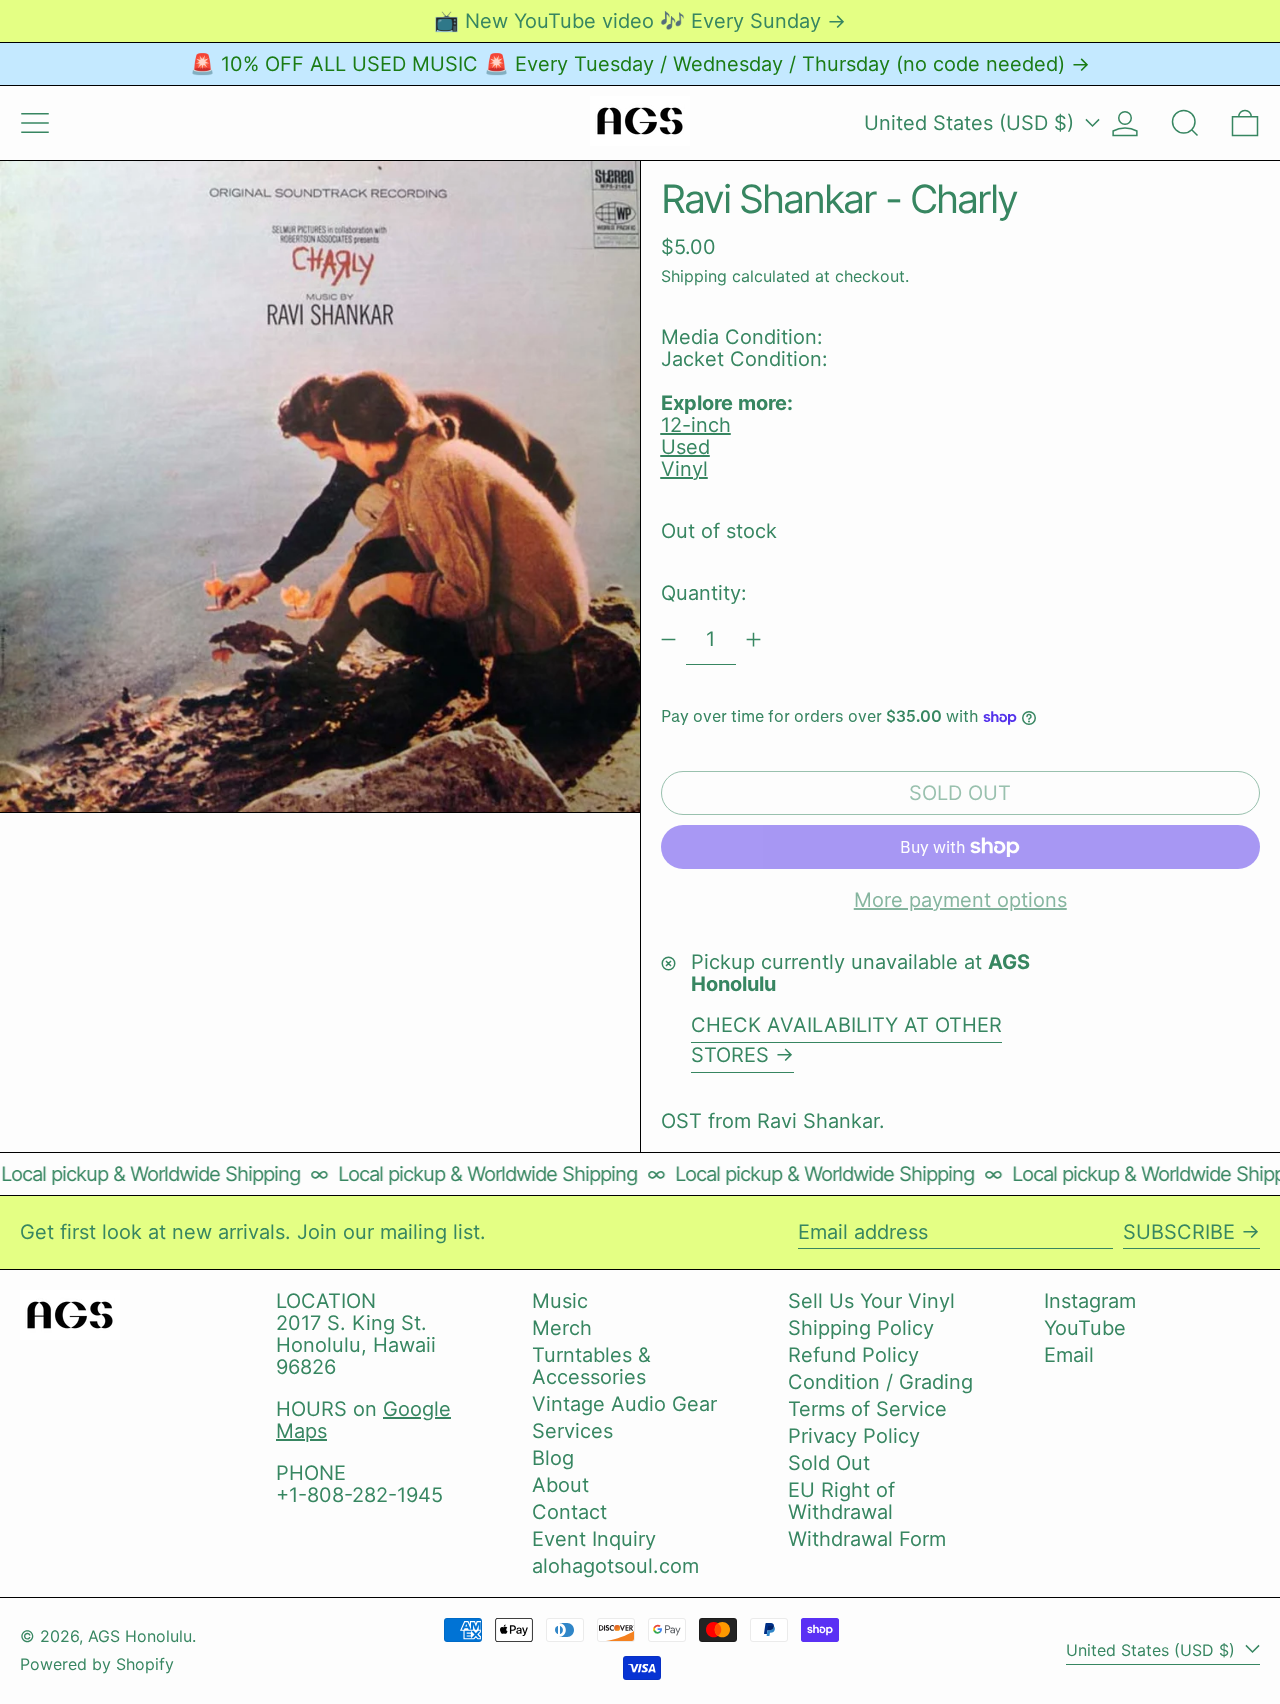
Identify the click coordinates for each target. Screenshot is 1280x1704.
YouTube (1085, 1328)
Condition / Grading (880, 1382)
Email (1069, 1355)
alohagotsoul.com (615, 1566)
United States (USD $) (972, 123)
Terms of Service (867, 1409)
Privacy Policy (854, 1436)
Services (572, 1431)
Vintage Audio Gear (624, 1404)
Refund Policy (853, 1355)
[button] (1185, 123)
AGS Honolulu (140, 1636)
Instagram (1090, 1301)
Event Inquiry (594, 1539)
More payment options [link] (960, 900)
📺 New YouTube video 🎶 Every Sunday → (640, 21)
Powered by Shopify (97, 1664)
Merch (562, 1328)
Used (685, 447)
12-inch (696, 425)
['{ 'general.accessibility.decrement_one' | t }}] (668, 639)
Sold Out (829, 1463)
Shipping (694, 276)
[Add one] (753, 639)
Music (560, 1301)
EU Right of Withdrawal (841, 1501)
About (560, 1485)
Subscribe (1179, 1232)
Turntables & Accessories (591, 1366)
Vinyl (684, 469)
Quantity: (704, 593)
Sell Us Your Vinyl (871, 1301)
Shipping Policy (861, 1328)
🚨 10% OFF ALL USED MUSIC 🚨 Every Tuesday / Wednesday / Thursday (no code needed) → (640, 64)
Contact (569, 1512)
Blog (553, 1458)
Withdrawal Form (867, 1539)
